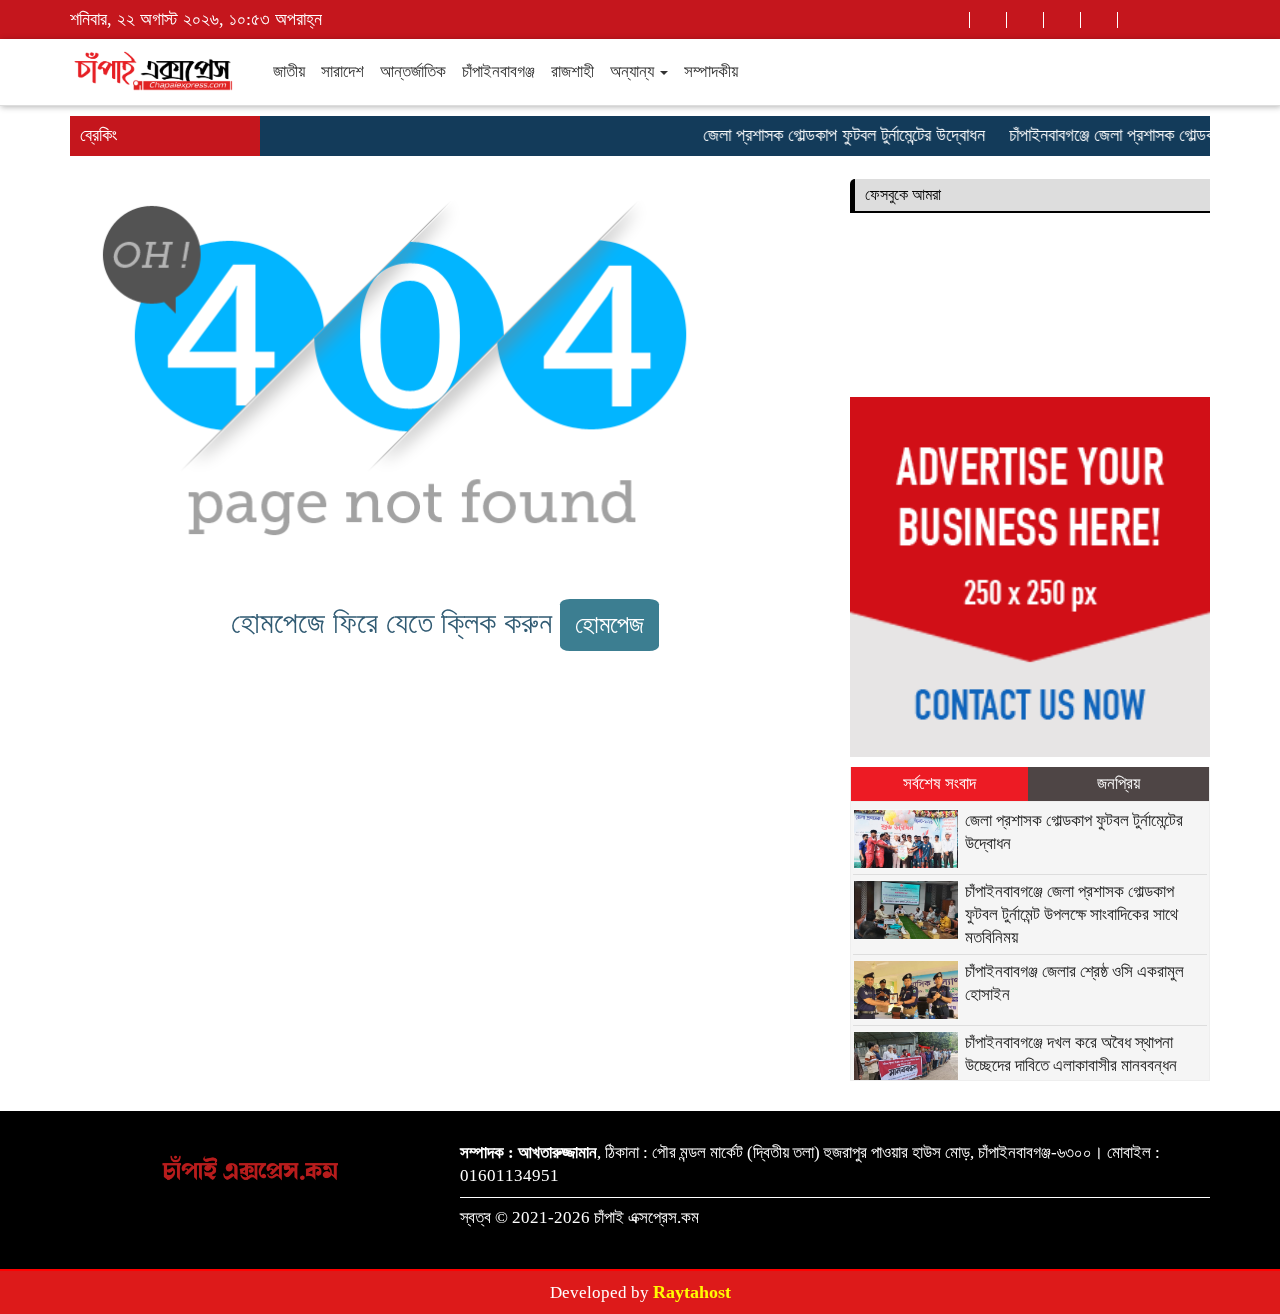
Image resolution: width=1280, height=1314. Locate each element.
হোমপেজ (609, 624)
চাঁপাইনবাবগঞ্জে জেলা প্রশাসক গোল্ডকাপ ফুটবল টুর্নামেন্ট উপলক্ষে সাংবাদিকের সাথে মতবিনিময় (1073, 914)
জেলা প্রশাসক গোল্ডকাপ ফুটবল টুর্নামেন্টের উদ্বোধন (831, 135)
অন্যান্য (634, 71)
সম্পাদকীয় (711, 71)
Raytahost (692, 1292)
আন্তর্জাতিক (413, 71)
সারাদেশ (342, 71)
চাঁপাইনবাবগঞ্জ (498, 71)
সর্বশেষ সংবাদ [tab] (939, 783)
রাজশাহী (572, 71)
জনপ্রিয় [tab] (1118, 783)
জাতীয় (289, 71)
